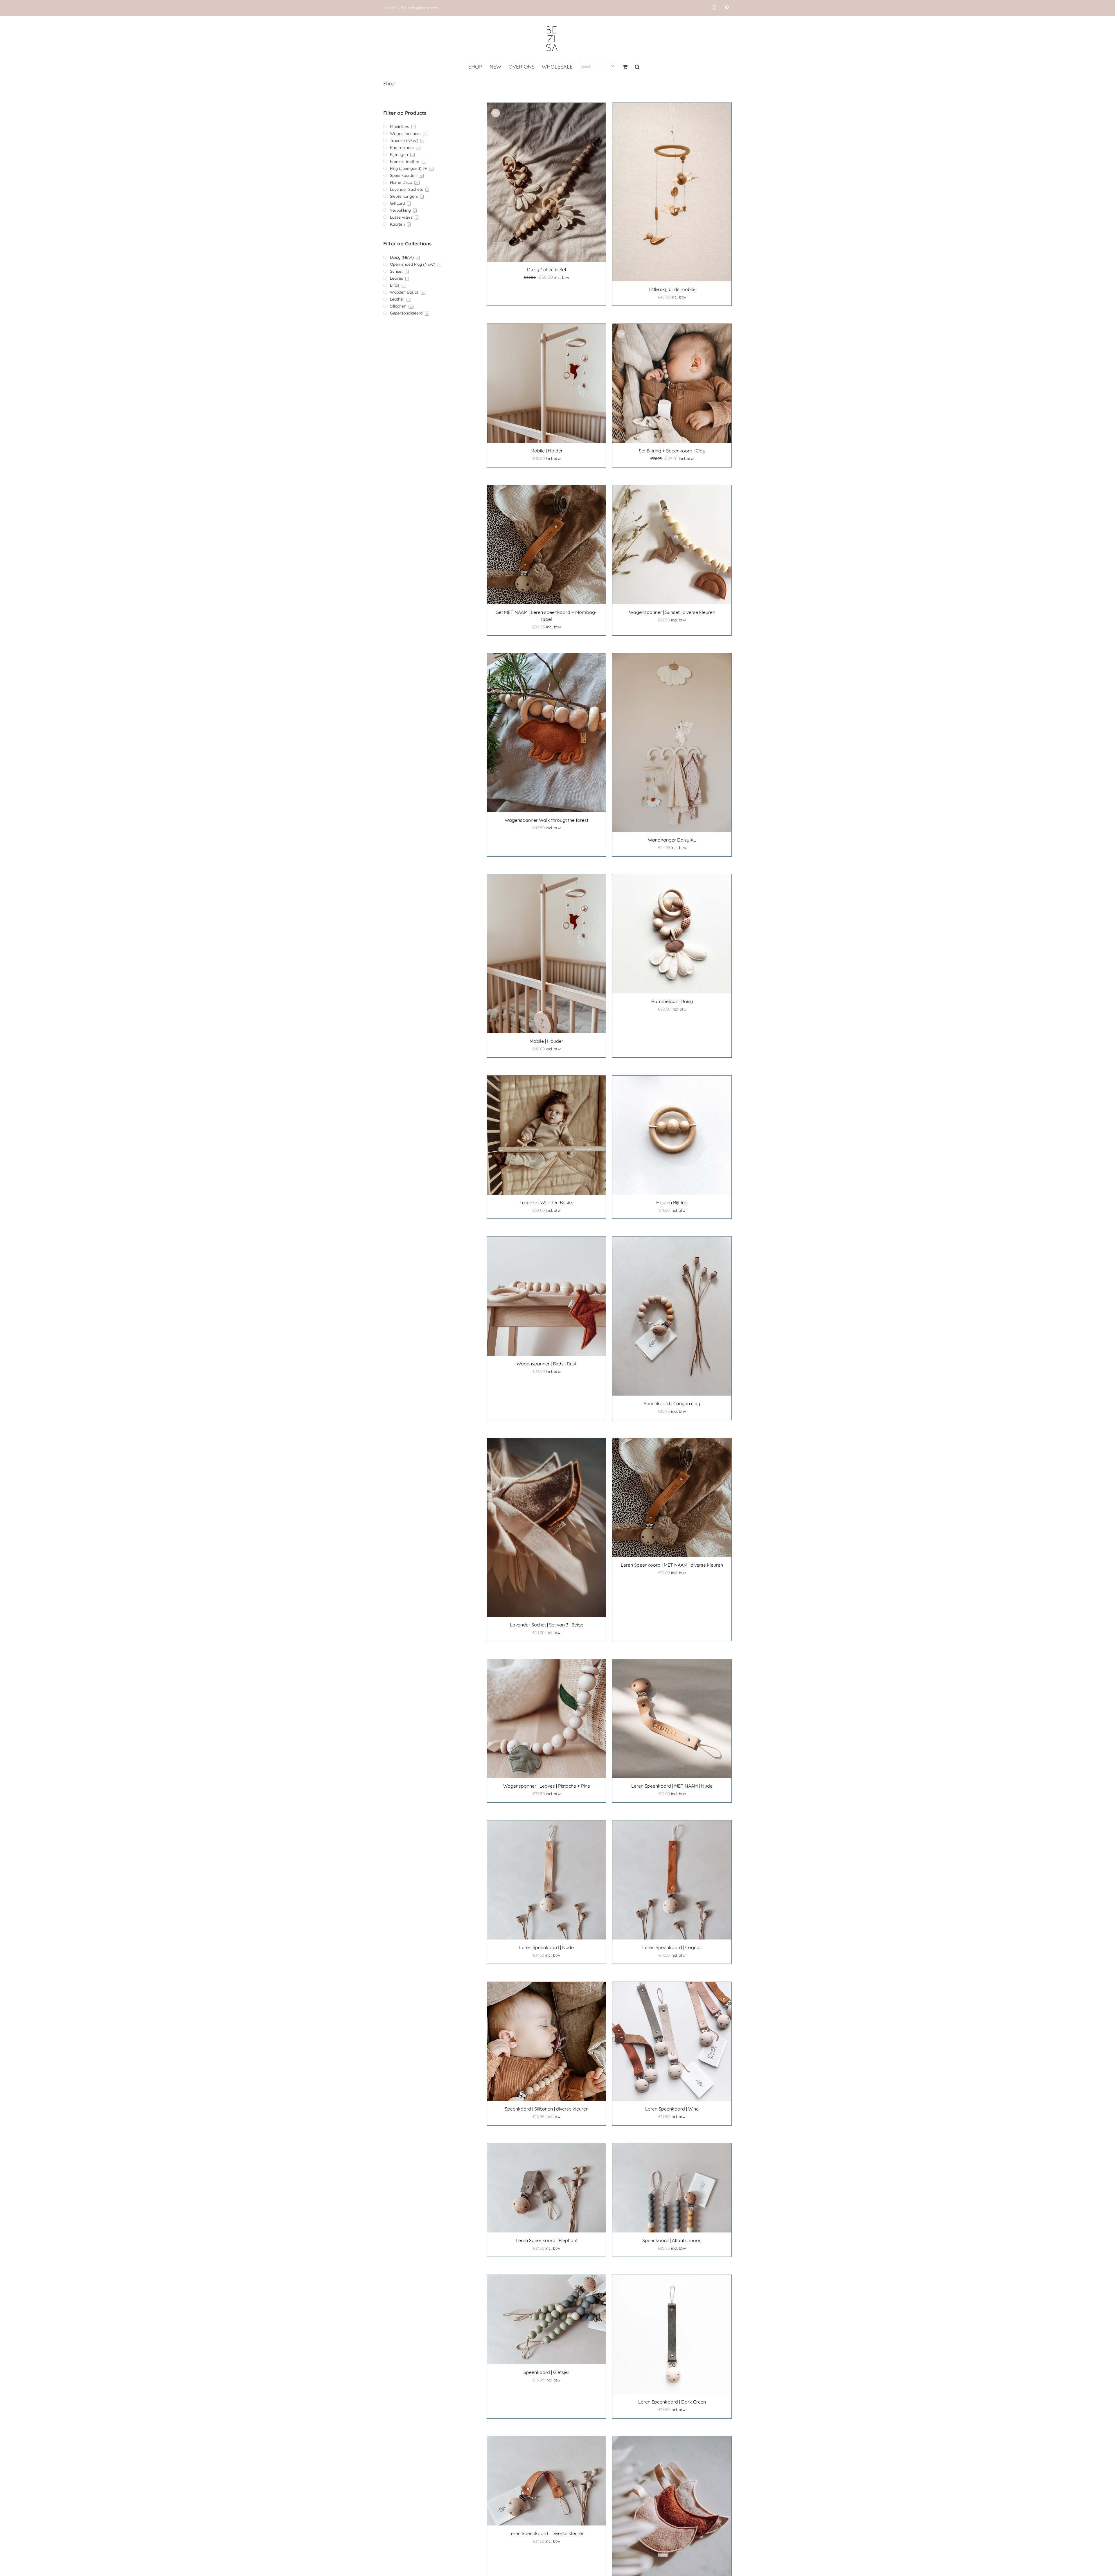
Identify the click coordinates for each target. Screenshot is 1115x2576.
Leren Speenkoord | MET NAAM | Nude (672, 1786)
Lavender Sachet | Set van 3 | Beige (547, 1625)
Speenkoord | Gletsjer (546, 2372)
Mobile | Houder (546, 1041)
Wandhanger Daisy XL (672, 840)
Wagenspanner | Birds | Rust (546, 1364)
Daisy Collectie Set (547, 269)
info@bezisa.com (424, 8)
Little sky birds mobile (672, 289)
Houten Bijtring (672, 1202)
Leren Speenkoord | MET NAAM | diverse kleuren (672, 1565)
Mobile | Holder (547, 451)
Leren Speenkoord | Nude (546, 1947)
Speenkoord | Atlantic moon (672, 2240)
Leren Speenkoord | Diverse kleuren (546, 2533)
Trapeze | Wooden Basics (546, 1202)
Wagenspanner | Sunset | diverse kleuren (672, 612)
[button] (637, 67)
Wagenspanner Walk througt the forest (546, 820)
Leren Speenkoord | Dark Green (672, 2402)
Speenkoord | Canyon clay (672, 1403)
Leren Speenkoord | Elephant (547, 2240)
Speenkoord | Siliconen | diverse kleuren (547, 2109)
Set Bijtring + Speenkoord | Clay (672, 451)
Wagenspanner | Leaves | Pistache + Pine (547, 1786)
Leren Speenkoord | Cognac (672, 1947)
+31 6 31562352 (395, 8)
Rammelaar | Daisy (672, 1001)
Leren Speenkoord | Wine (672, 2109)
